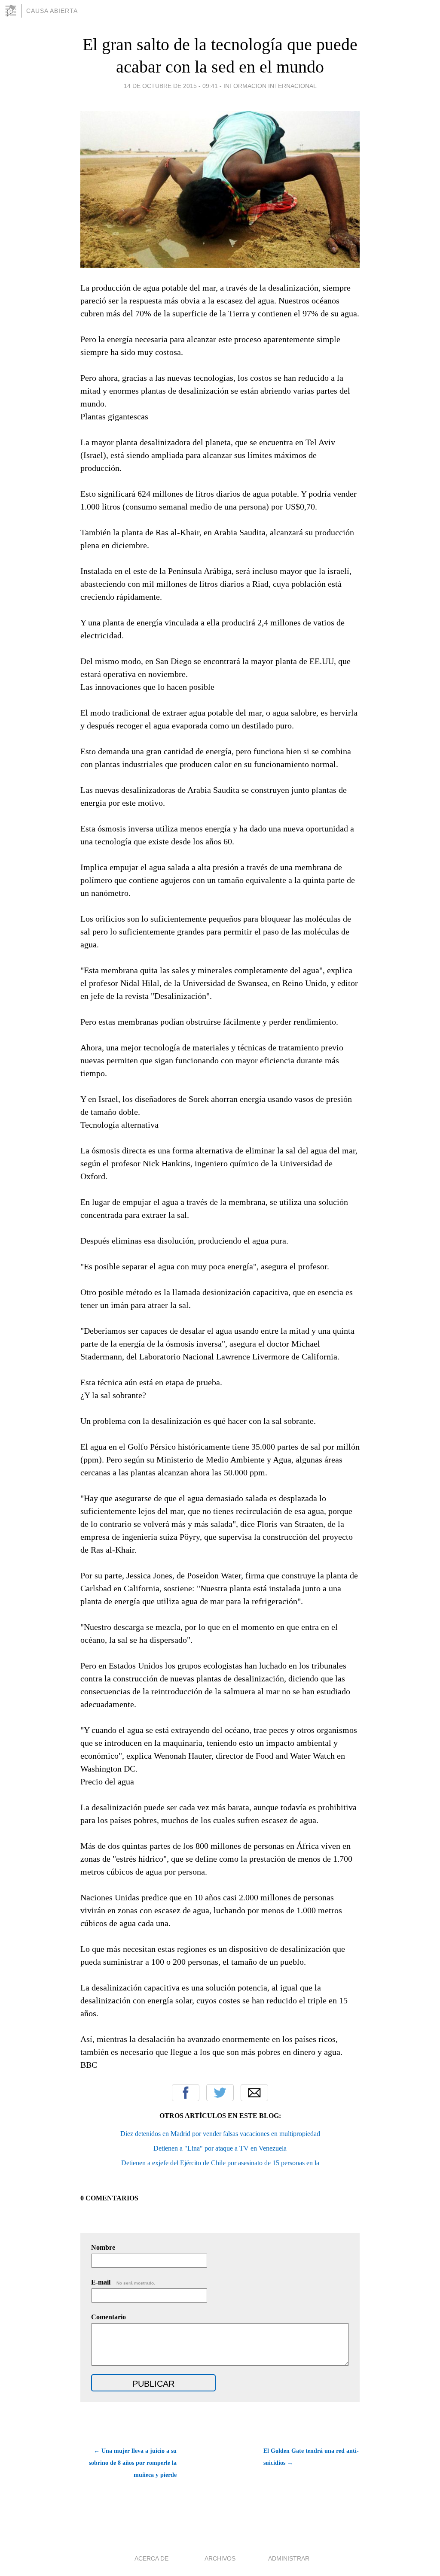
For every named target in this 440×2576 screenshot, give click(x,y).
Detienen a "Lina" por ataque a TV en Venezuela (220, 2148)
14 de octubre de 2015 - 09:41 (171, 86)
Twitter (220, 2093)
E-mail (123, 2282)
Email (254, 2093)
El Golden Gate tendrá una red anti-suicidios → (311, 2457)
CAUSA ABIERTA (52, 11)
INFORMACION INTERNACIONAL (270, 86)
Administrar (289, 2558)
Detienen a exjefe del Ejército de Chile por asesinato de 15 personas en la (220, 2163)
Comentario (108, 2317)
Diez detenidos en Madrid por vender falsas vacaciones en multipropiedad (220, 2134)
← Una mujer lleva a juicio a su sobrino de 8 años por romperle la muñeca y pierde (133, 2463)
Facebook (186, 2093)
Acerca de (151, 2558)
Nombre (103, 2247)
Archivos (220, 2558)
